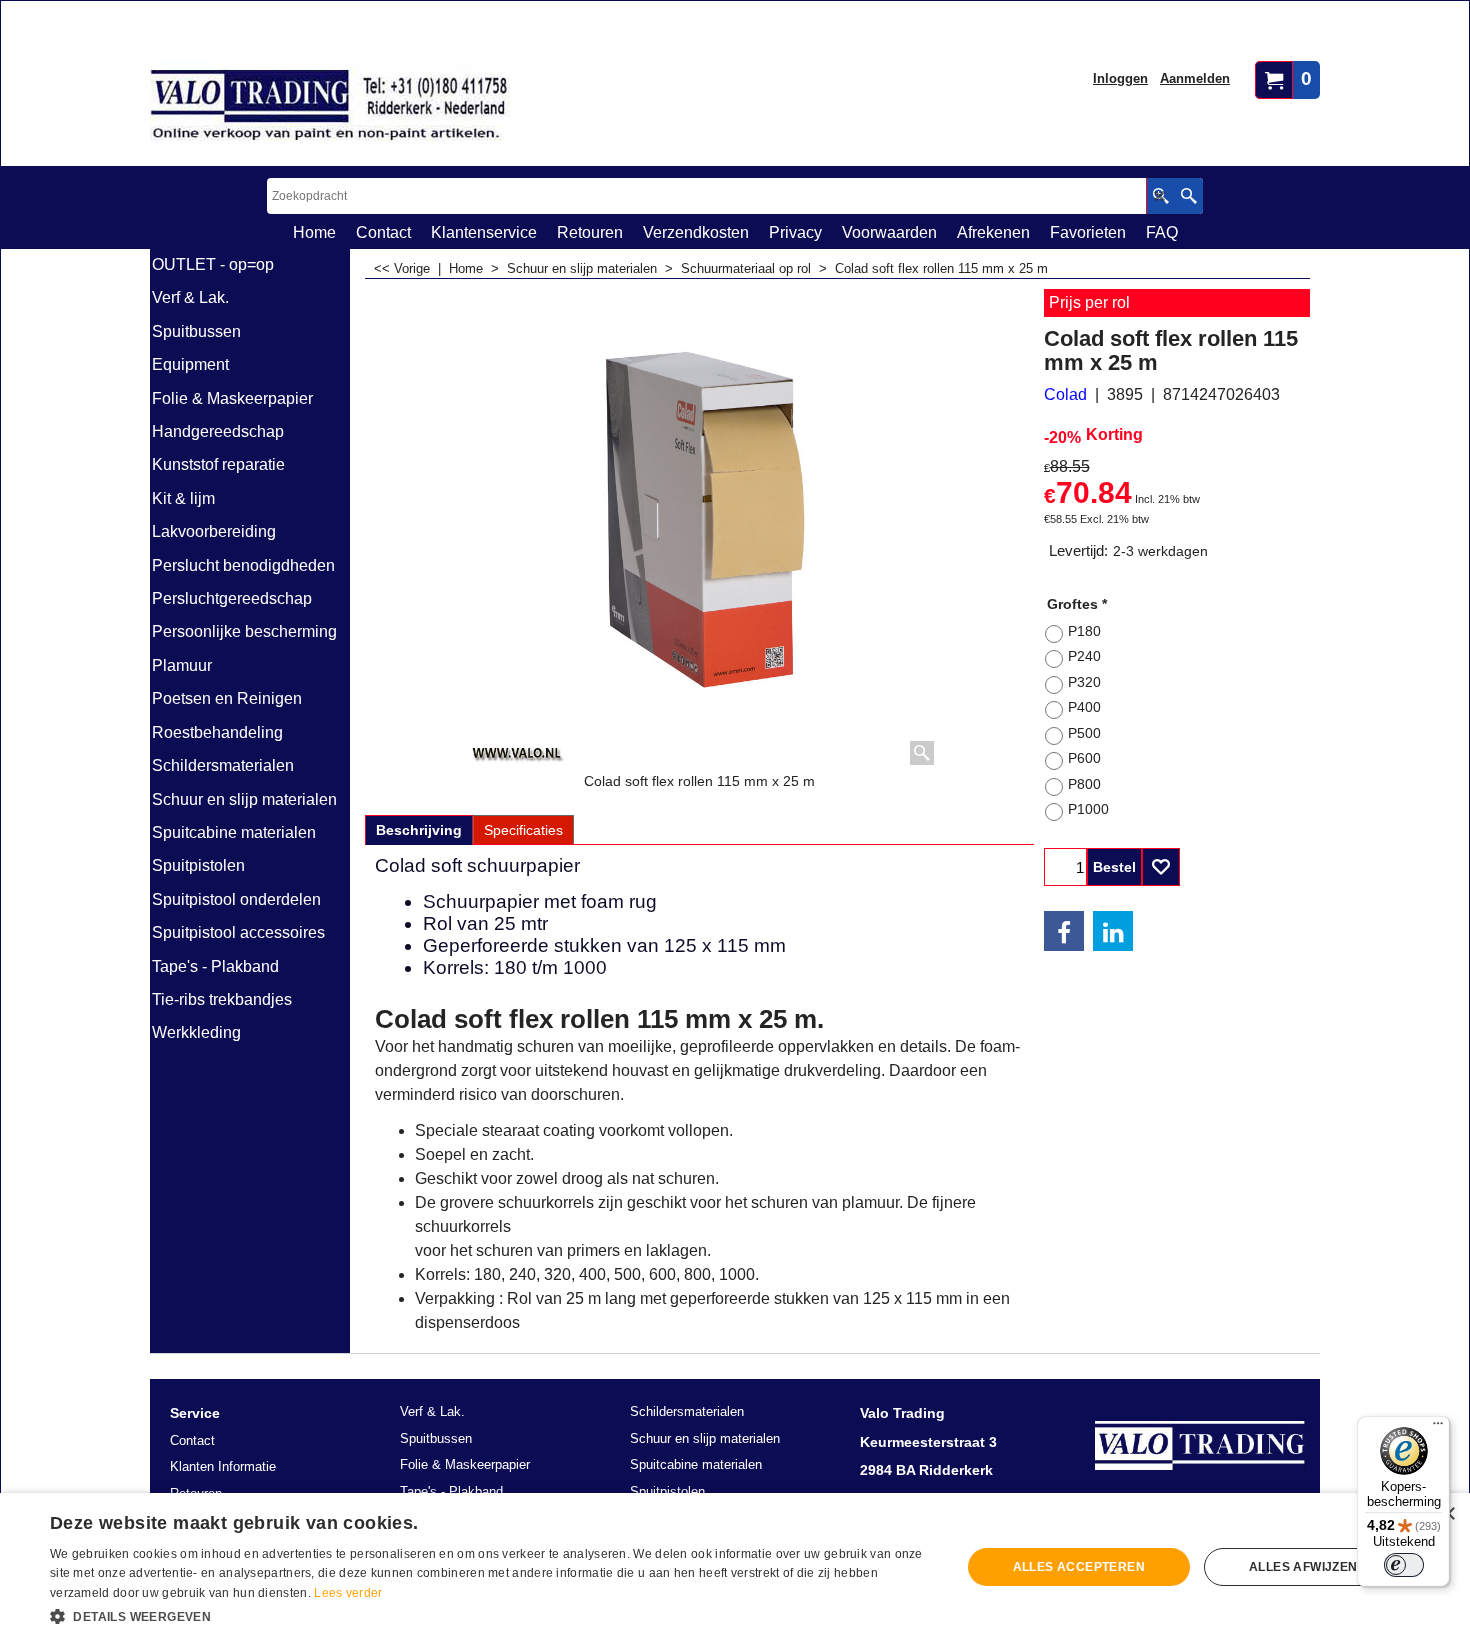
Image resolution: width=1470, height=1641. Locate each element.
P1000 (1088, 809)
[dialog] (735, 1567)
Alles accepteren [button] (1079, 1567)
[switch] (1404, 1565)
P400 (1084, 707)
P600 (1084, 758)
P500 (1084, 733)
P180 (1084, 631)
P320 (1084, 682)
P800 (1084, 784)
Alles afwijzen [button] (1303, 1567)
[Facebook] (1064, 931)
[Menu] (1438, 1428)
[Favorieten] (1161, 867)
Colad (1065, 394)
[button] (492, 1615)
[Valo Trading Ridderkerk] (330, 106)
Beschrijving (419, 830)
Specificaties (523, 830)
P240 (1084, 656)
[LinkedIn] (1113, 931)
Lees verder (348, 1593)
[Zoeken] (1188, 196)
